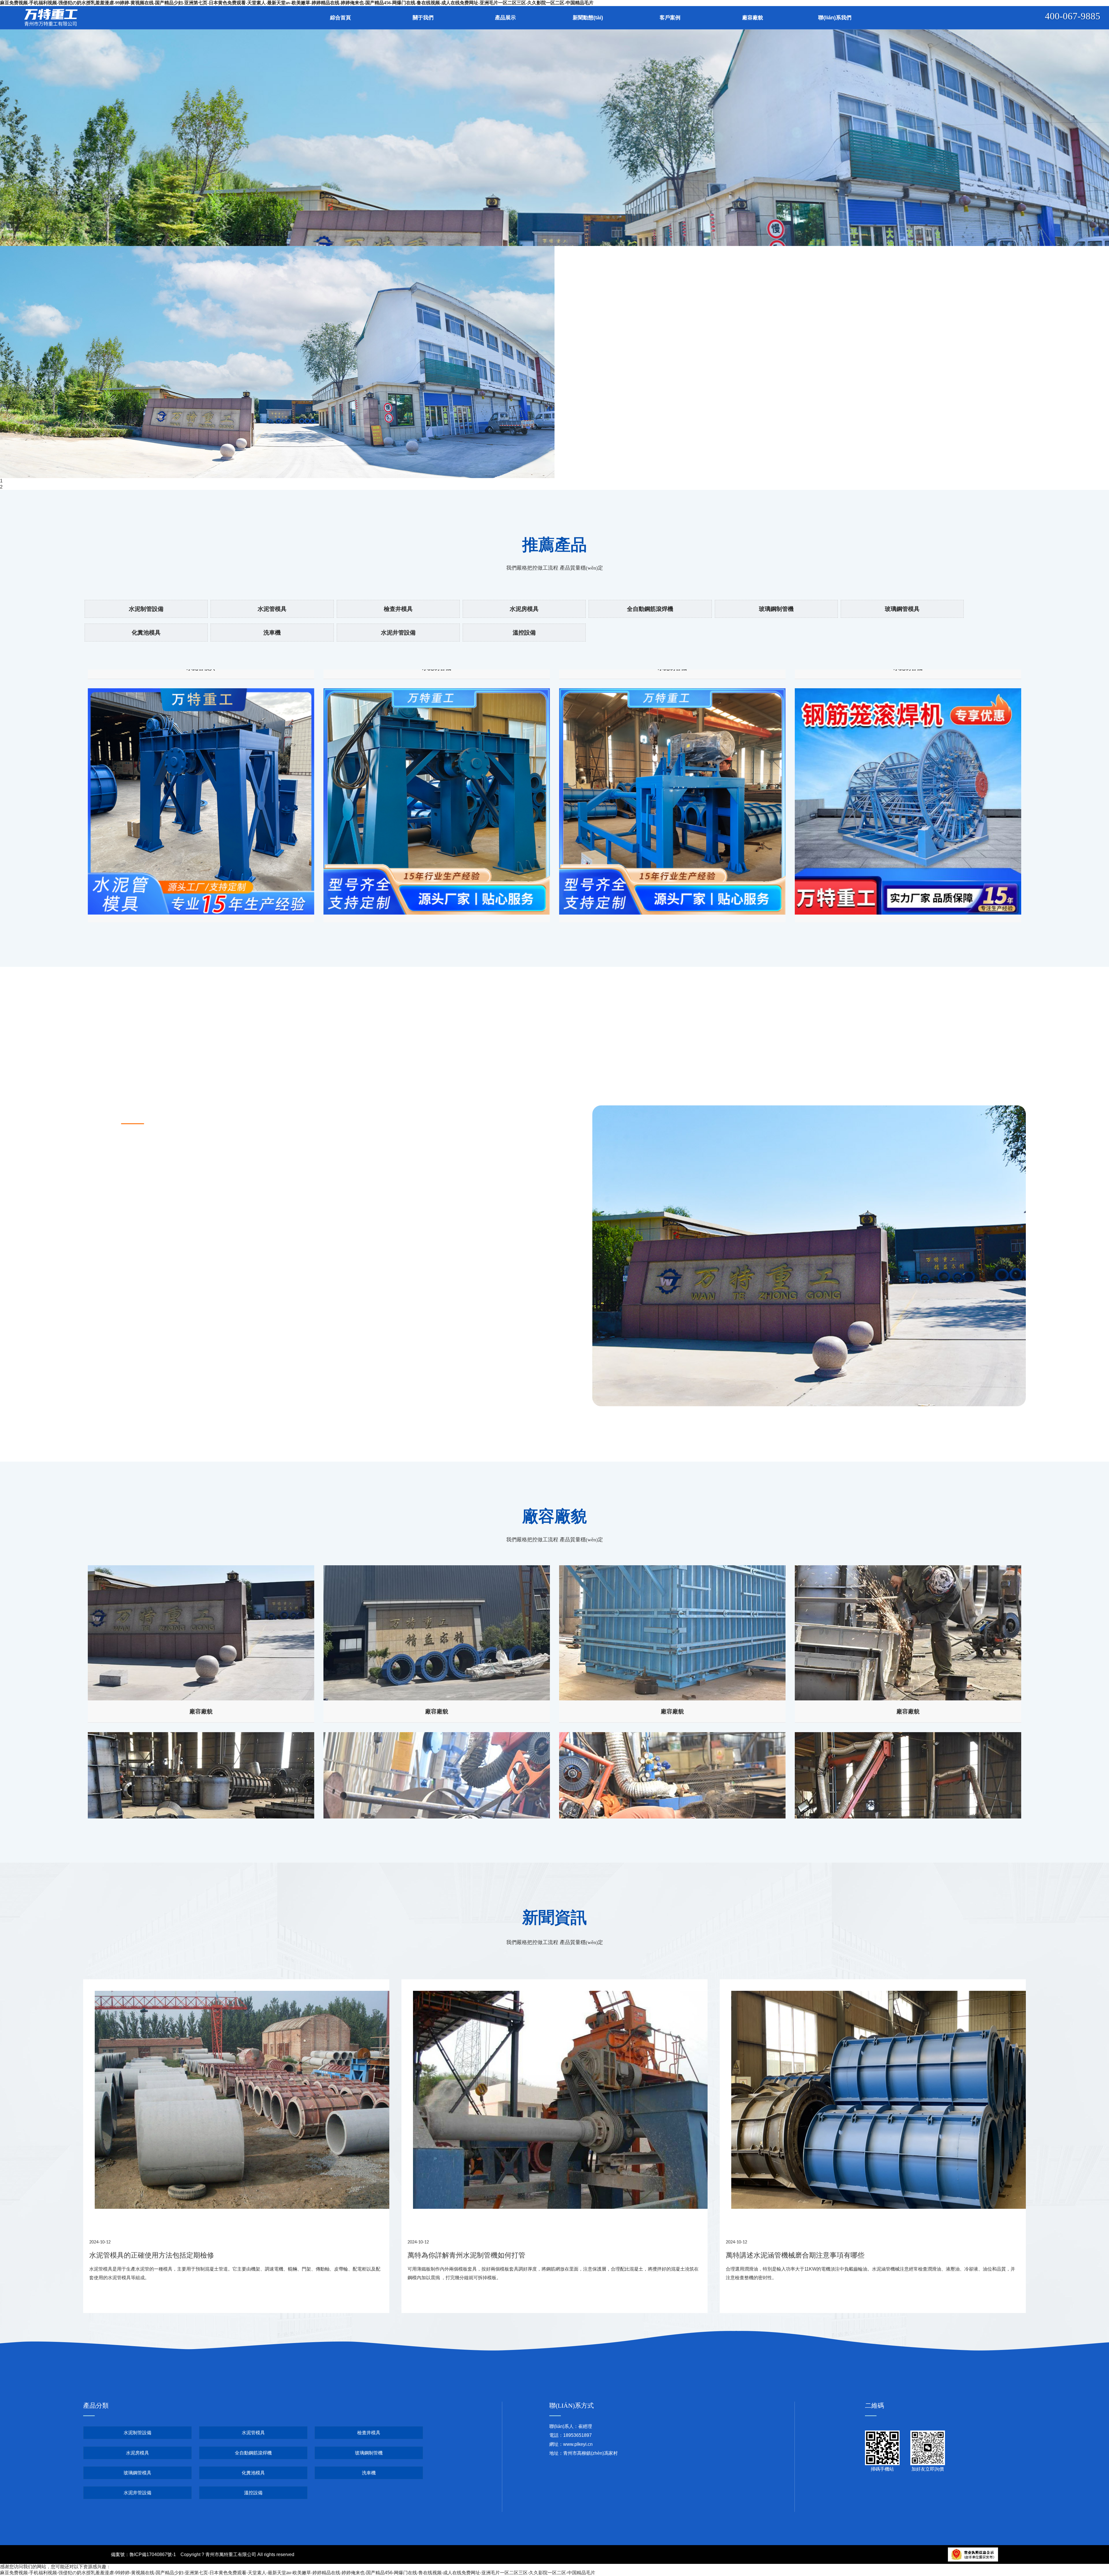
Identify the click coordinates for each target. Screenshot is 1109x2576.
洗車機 (272, 633)
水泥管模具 (272, 609)
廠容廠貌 (753, 18)
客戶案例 (670, 18)
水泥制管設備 (146, 609)
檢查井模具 (398, 609)
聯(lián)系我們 (835, 18)
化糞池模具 (146, 633)
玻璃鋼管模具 (902, 609)
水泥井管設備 (398, 633)
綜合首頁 (340, 18)
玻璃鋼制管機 (776, 609)
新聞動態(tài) (588, 18)
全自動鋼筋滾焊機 (650, 609)
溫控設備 (524, 633)
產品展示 (505, 18)
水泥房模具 (524, 609)
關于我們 (423, 18)
